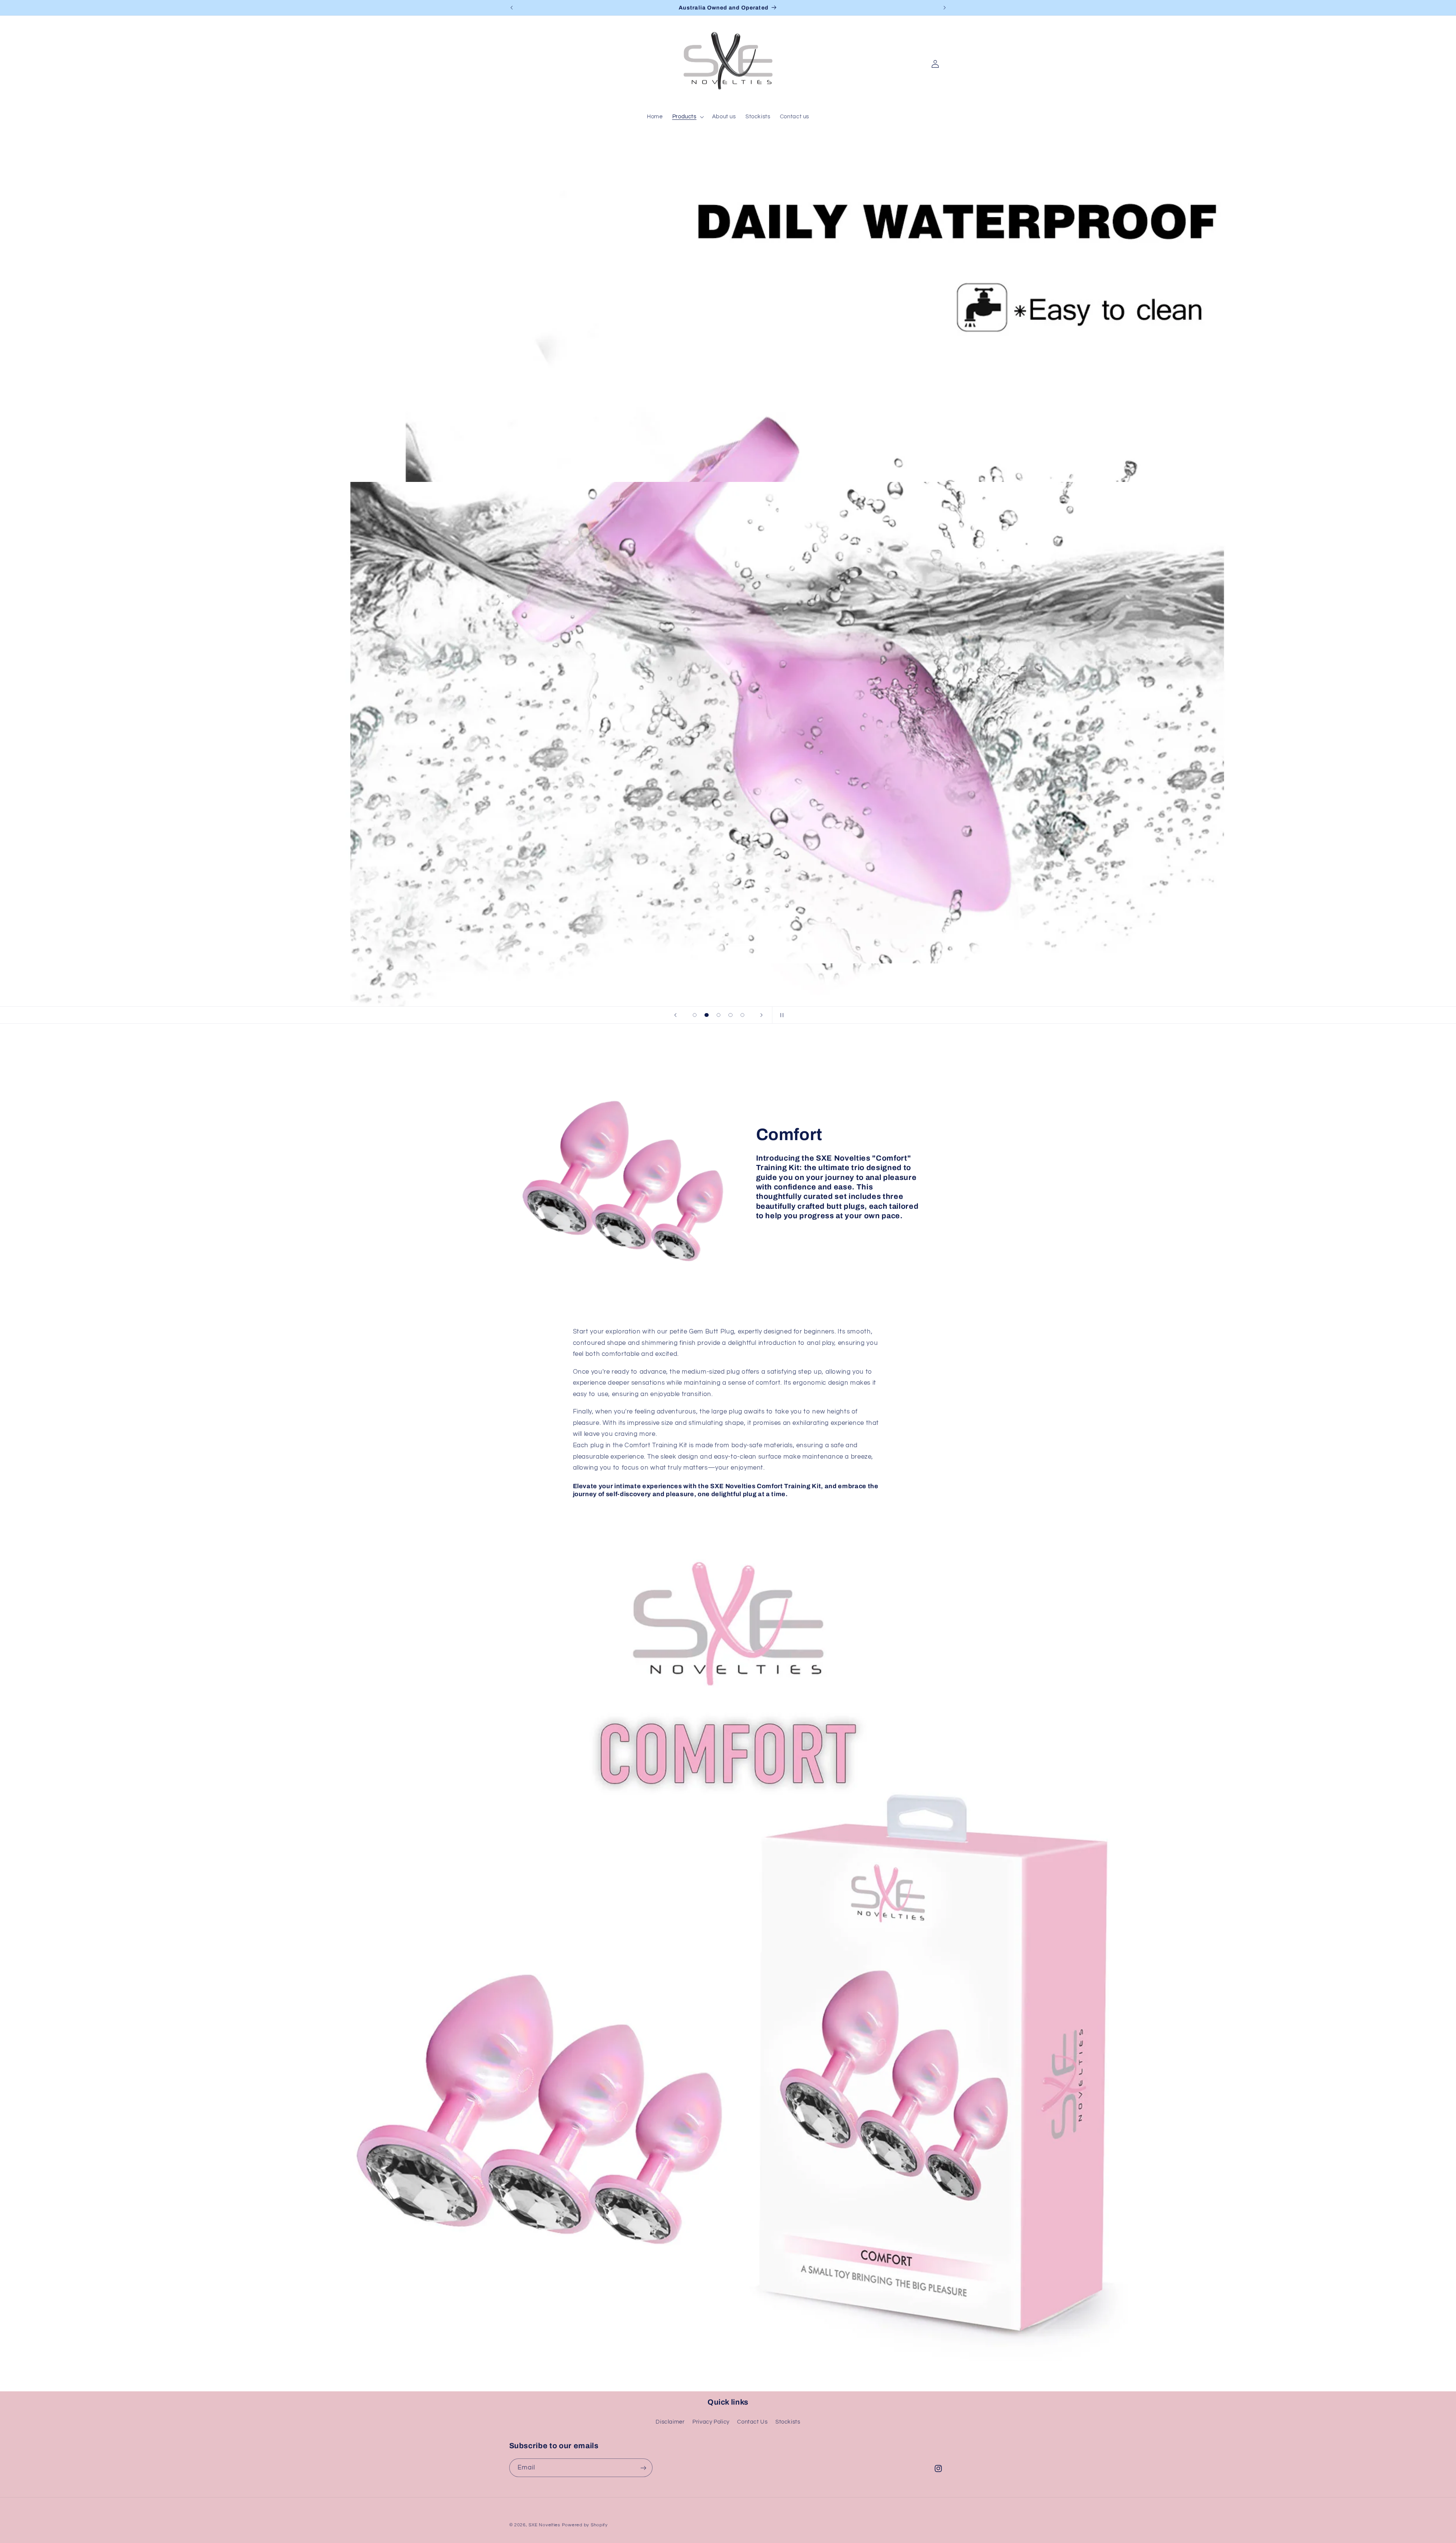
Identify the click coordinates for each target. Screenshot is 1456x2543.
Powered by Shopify (585, 2525)
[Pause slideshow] (780, 1015)
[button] (687, 117)
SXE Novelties (544, 2525)
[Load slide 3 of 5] (719, 1015)
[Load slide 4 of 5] (731, 1015)
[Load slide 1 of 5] (695, 1015)
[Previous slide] (676, 1015)
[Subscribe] (643, 2468)
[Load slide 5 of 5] (742, 1015)
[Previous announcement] (511, 8)
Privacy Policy (711, 2422)
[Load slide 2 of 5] (707, 1015)
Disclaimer (670, 2422)
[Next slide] (761, 1015)
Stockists (788, 2422)
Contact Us (752, 2422)
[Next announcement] (945, 8)
